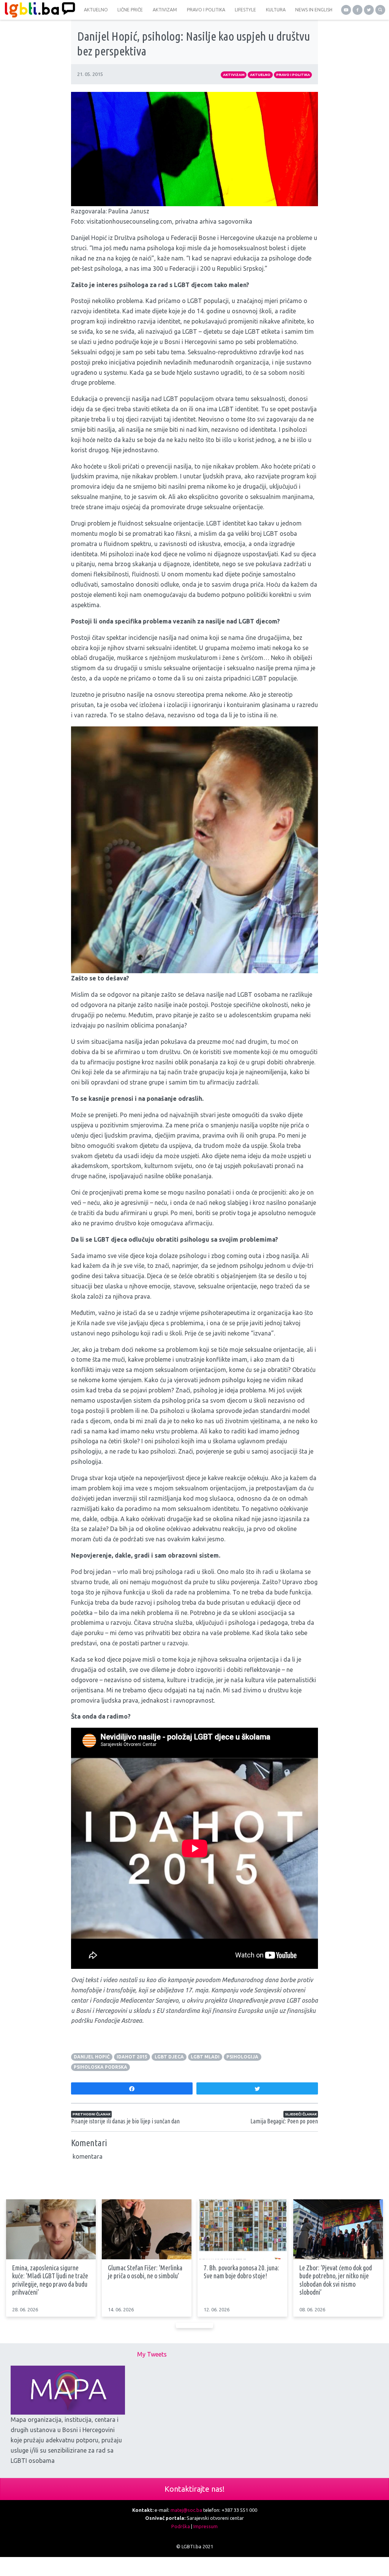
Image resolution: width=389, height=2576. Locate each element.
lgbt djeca (169, 2057)
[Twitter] (369, 10)
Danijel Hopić (92, 2057)
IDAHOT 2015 (132, 2057)
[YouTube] (346, 10)
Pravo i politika (293, 75)
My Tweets (152, 2354)
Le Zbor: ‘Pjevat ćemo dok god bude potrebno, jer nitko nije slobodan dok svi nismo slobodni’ (336, 2280)
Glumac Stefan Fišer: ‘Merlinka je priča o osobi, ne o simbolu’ (145, 2272)
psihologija (242, 2057)
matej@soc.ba (186, 2510)
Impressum (206, 2526)
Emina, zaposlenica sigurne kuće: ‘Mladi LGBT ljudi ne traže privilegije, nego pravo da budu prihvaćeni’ (50, 2280)
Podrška (181, 2526)
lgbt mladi (205, 2057)
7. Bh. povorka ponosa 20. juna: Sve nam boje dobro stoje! (241, 2272)
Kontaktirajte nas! (194, 2489)
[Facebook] (357, 10)
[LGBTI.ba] (38, 10)
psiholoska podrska (100, 2067)
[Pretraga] (380, 10)
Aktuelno (260, 75)
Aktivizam (234, 75)
